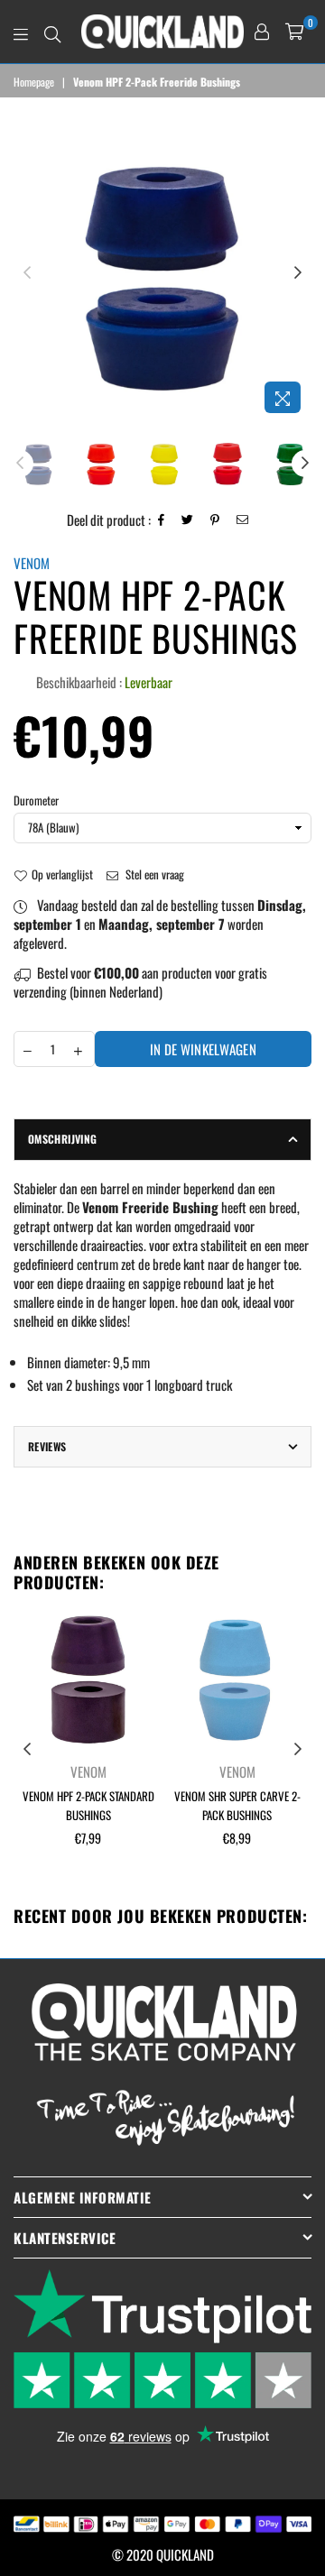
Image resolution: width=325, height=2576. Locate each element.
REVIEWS (47, 1446)
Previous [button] (27, 273)
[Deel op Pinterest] (215, 520)
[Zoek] (52, 32)
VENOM (32, 563)
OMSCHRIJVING (62, 1139)
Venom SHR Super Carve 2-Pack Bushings (237, 1805)
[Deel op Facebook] (162, 520)
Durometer (36, 800)
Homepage (34, 82)
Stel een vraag (153, 874)
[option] (162, 273)
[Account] (262, 32)
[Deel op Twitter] (188, 520)
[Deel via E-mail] (243, 520)
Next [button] (298, 273)
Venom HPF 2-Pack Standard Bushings (88, 1805)
